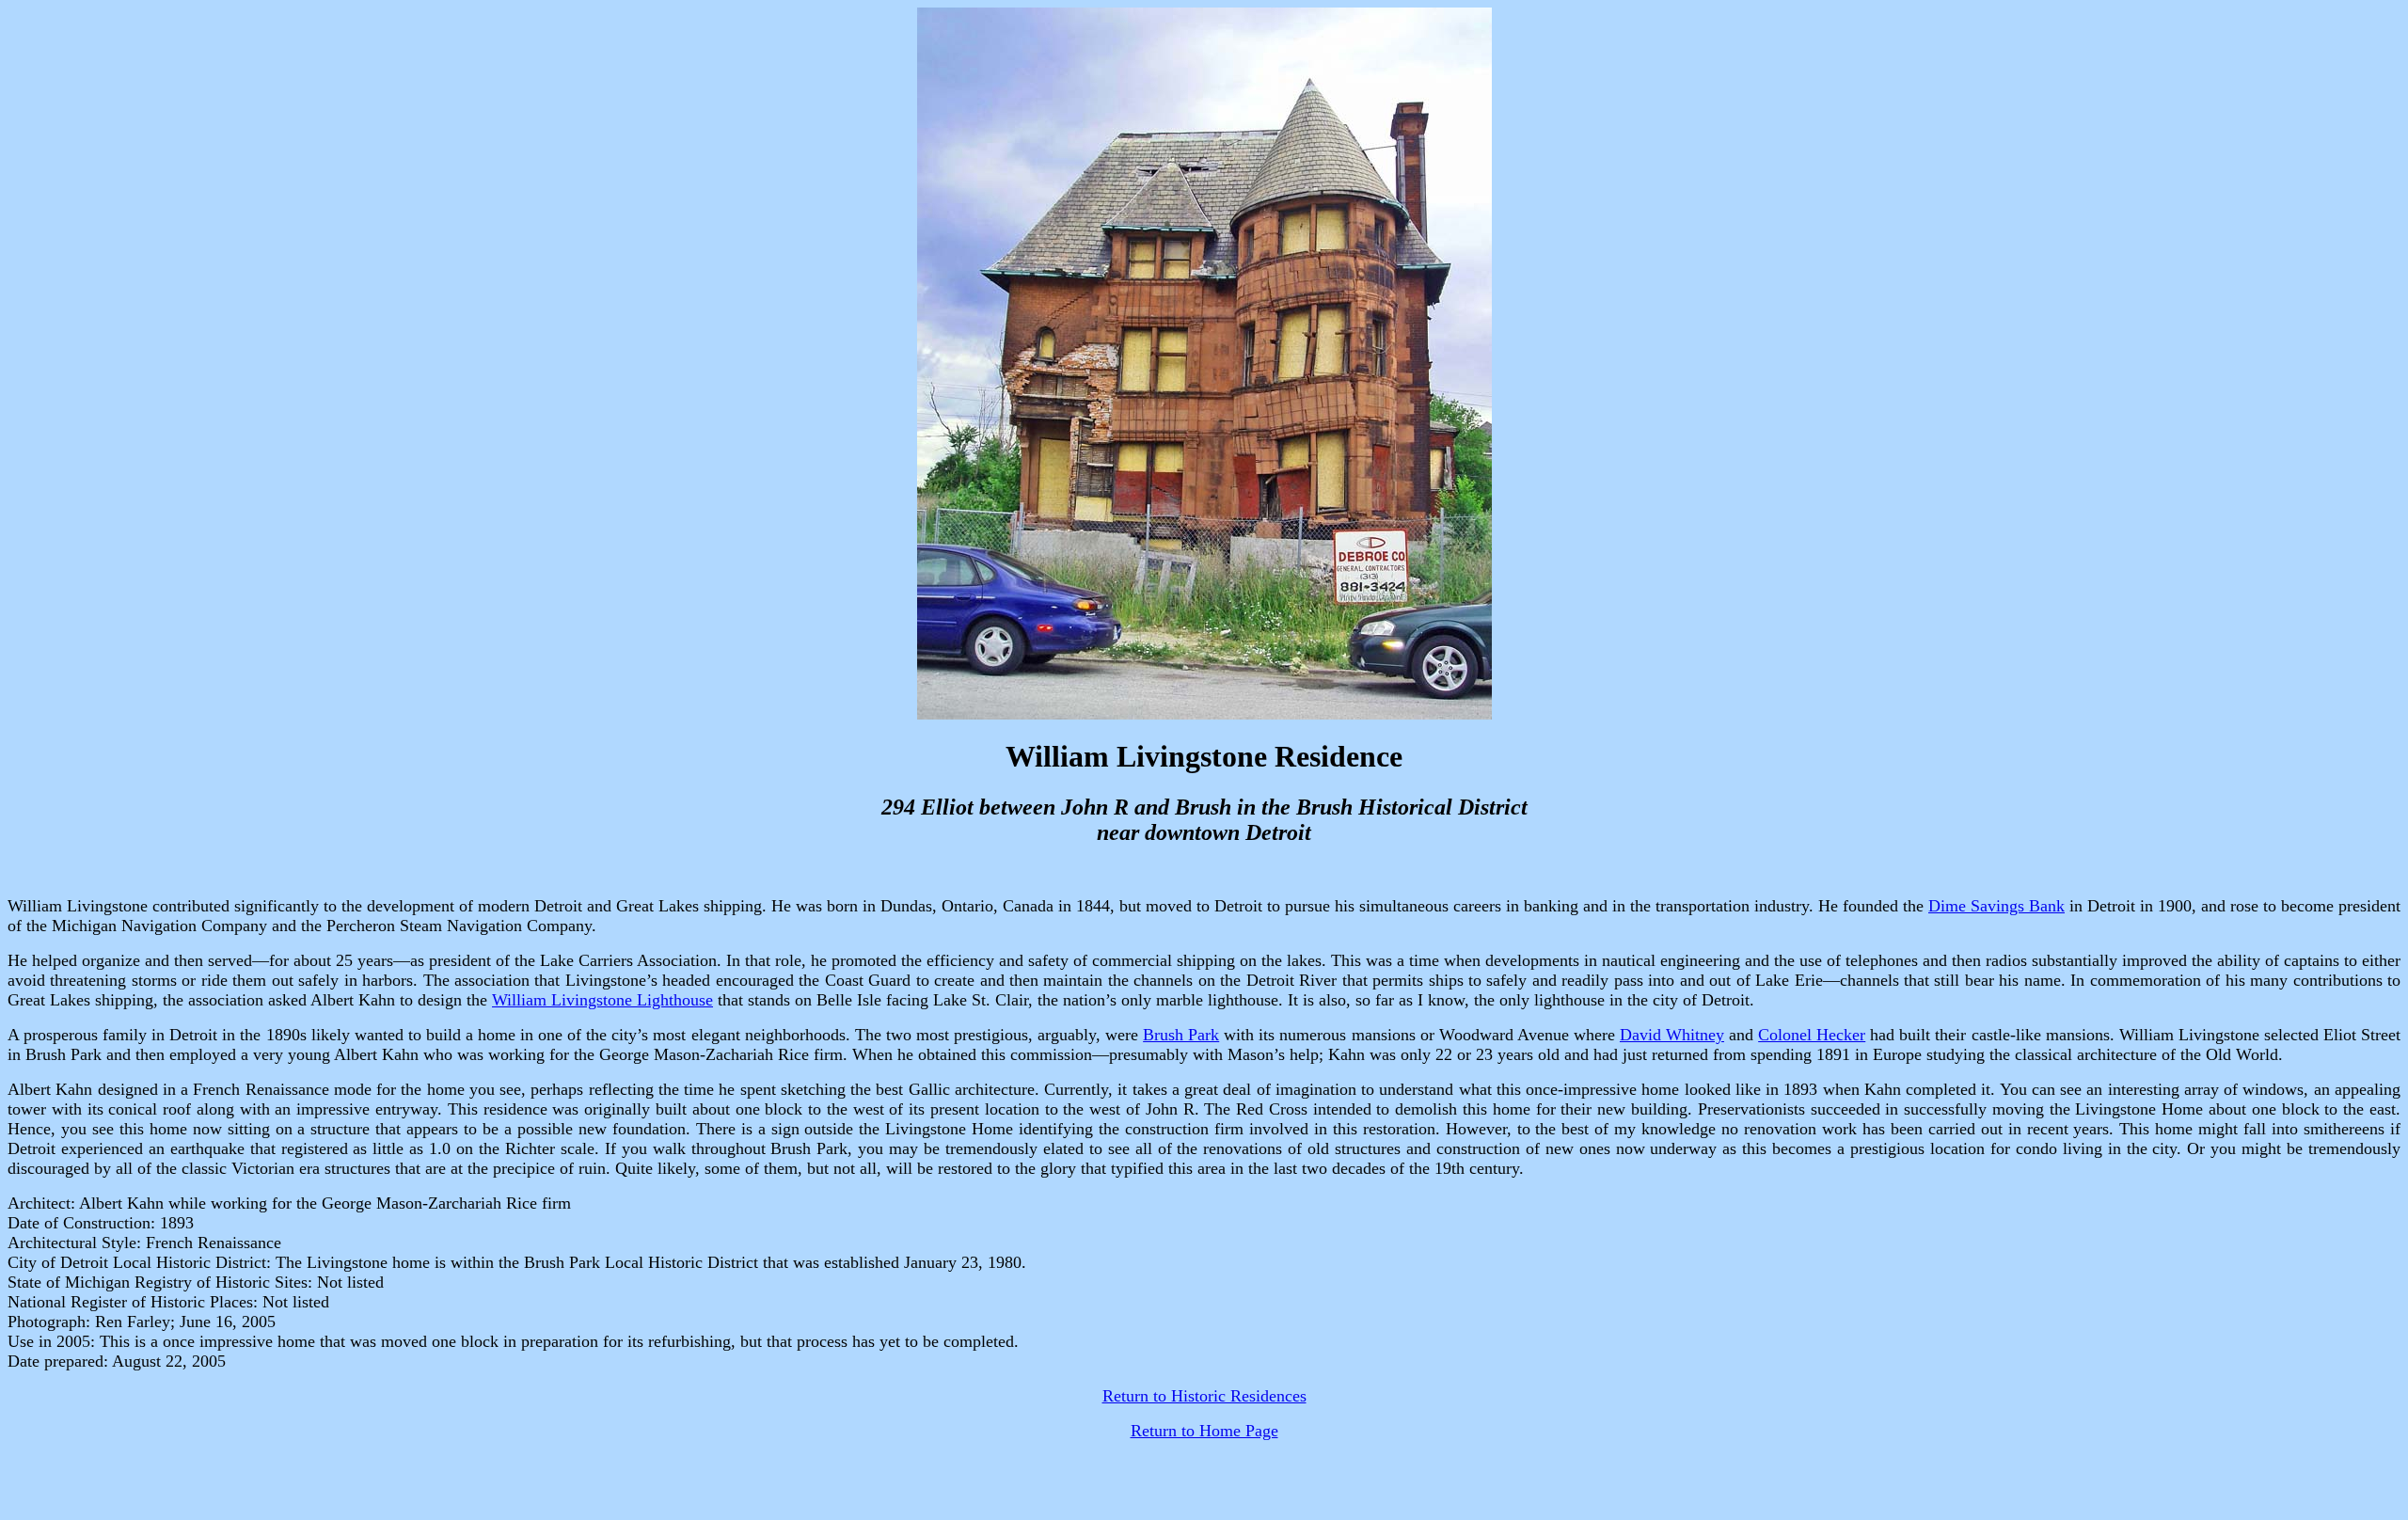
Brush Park (1181, 1035)
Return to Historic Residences (1204, 1396)
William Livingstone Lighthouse (602, 1000)
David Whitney (1672, 1035)
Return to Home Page (1204, 1431)
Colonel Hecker (1812, 1035)
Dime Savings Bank (1996, 906)
